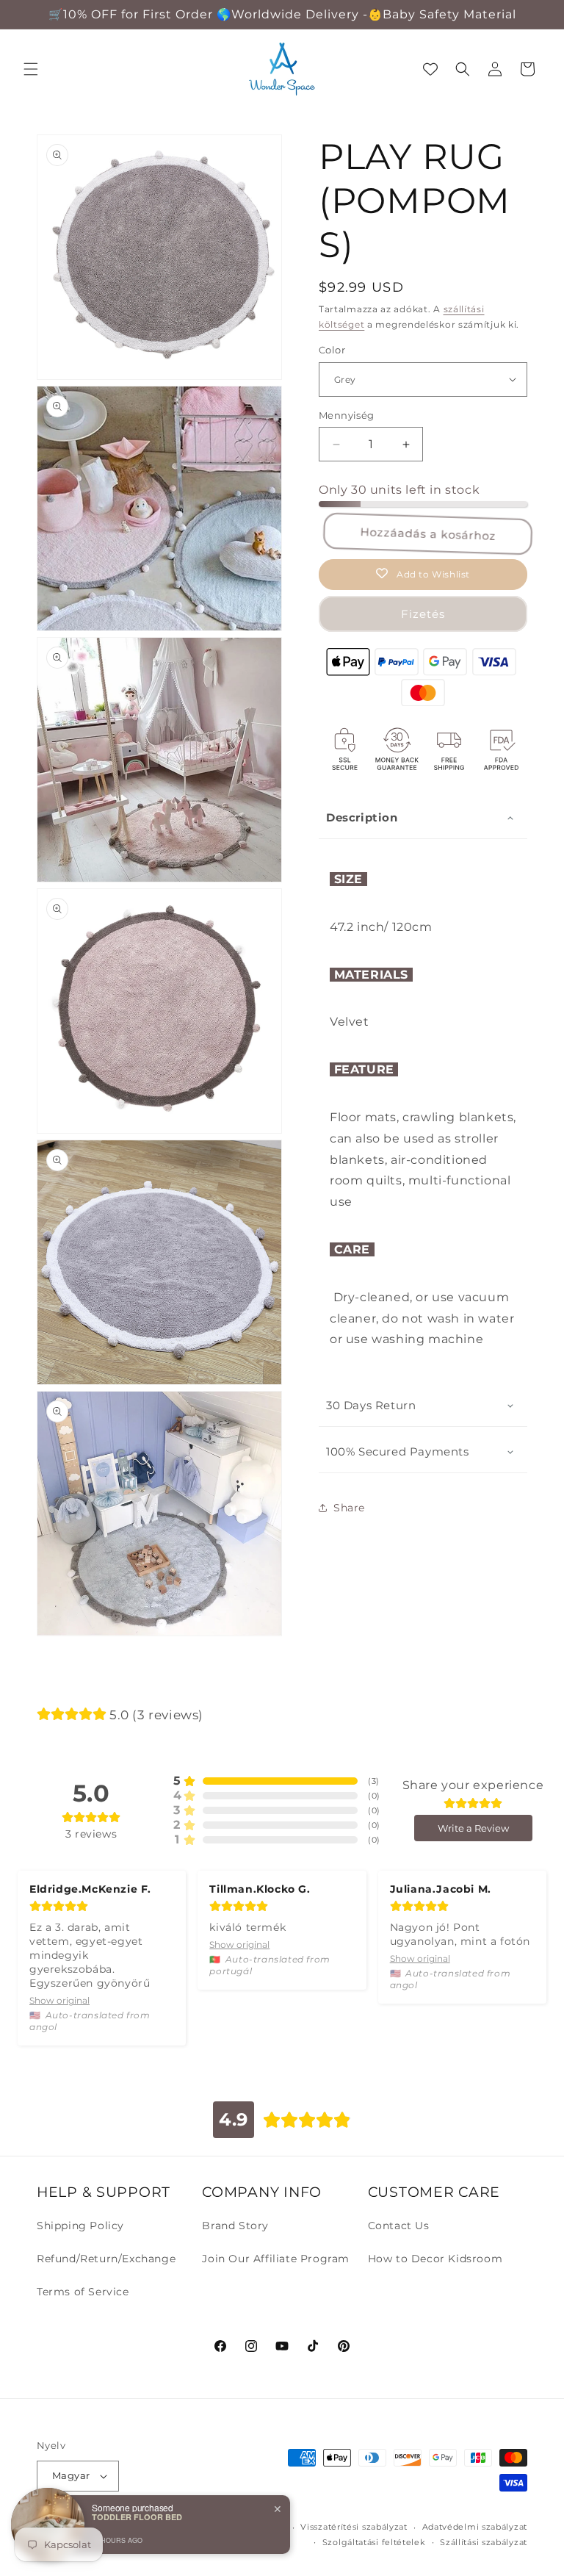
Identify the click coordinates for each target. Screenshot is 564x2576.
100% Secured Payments (398, 1451)
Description (362, 817)
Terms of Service (83, 2292)
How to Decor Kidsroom (435, 2259)
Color (332, 350)
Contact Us (399, 2226)
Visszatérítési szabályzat (354, 2527)
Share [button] (349, 1508)
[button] (31, 69)
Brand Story (235, 2226)
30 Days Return (371, 1405)
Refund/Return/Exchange (106, 2259)
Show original (59, 2000)
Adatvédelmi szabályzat (475, 2527)
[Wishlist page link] (430, 69)
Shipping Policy (80, 2226)
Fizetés (423, 614)
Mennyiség (347, 415)
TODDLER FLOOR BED (137, 2517)
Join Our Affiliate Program (276, 2259)
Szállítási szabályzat (484, 2542)
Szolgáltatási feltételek (374, 2542)
